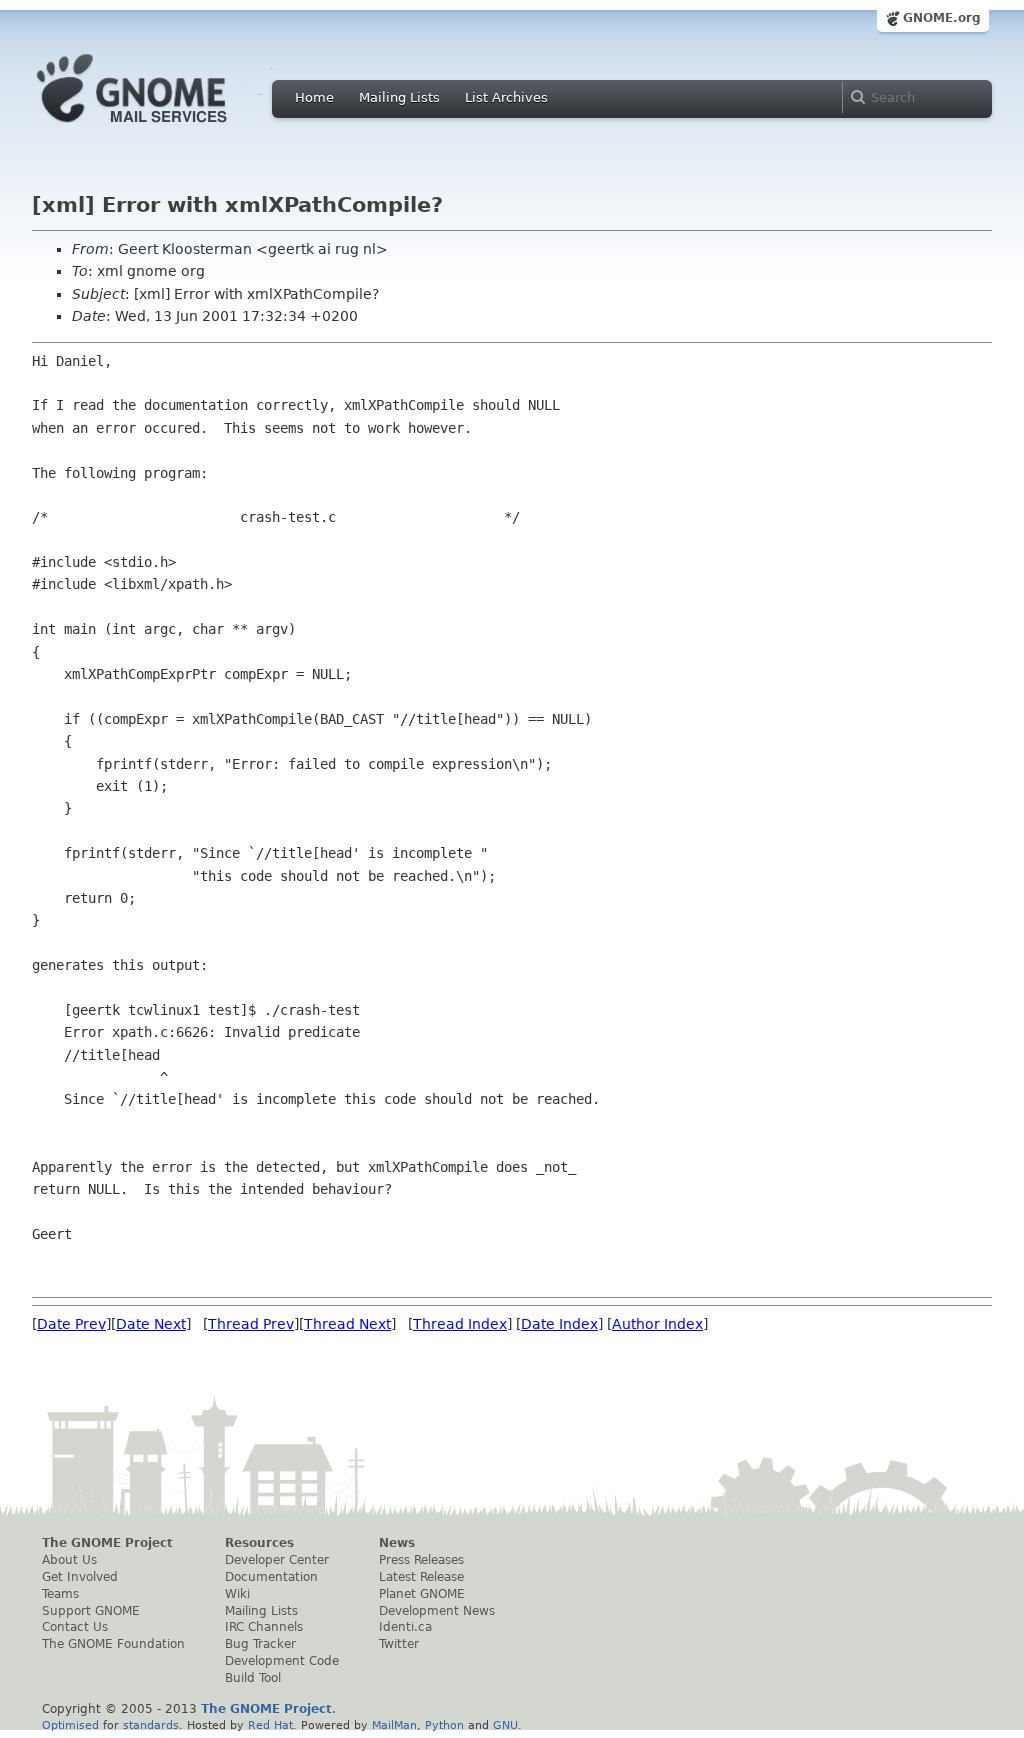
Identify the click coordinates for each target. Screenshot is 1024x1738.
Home (314, 97)
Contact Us (75, 1627)
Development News (437, 1611)
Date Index (559, 1324)
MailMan (394, 1725)
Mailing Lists (399, 97)
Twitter (399, 1644)
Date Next (151, 1324)
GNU (505, 1725)
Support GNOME (91, 1611)
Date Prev (71, 1324)
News (397, 1543)
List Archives (506, 97)
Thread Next (347, 1324)
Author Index (657, 1324)
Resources (259, 1543)
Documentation (271, 1577)
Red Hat (270, 1725)
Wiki (237, 1594)
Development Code (282, 1661)
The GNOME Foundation (113, 1644)
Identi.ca (405, 1627)
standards (151, 1725)
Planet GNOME (422, 1594)
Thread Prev (251, 1324)
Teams (60, 1594)
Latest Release (421, 1577)
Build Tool (253, 1678)
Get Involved (80, 1577)
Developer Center (277, 1560)
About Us (69, 1560)
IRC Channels (264, 1627)
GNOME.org (942, 18)
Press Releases (421, 1560)
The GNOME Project (107, 1543)
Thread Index (460, 1324)
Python (444, 1725)
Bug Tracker (260, 1644)
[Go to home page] (162, 128)
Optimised (70, 1725)
